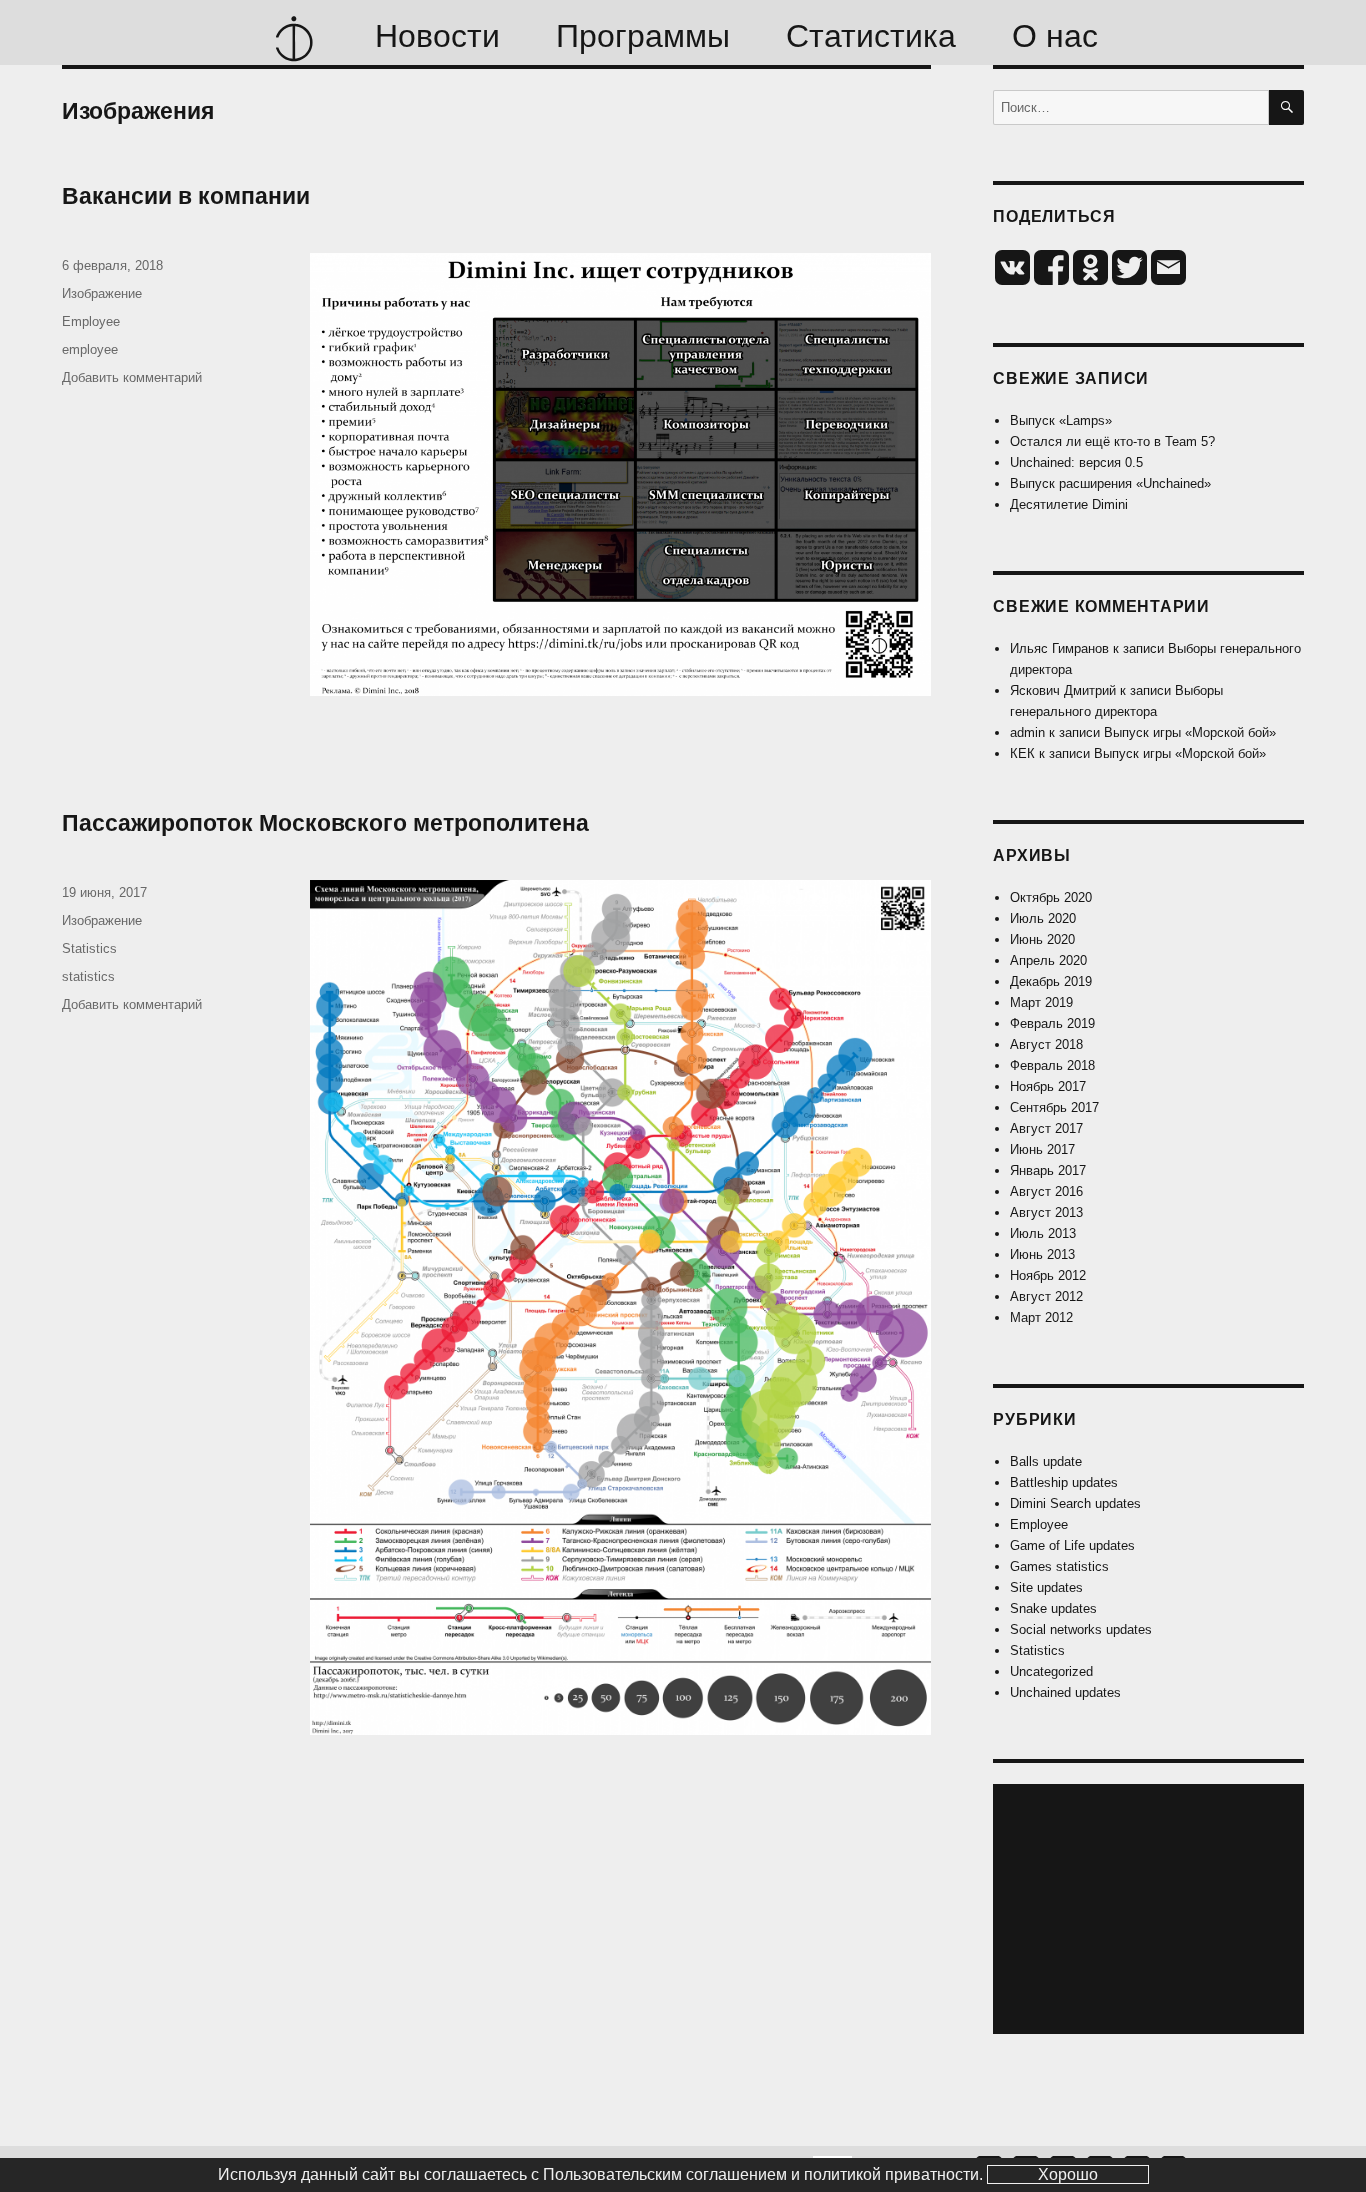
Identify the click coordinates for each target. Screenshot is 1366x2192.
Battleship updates (1064, 1482)
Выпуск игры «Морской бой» (1190, 732)
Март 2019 (1041, 1002)
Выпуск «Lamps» (1061, 420)
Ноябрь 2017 (1048, 1086)
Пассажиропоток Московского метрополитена (325, 823)
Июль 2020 (1043, 918)
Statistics (89, 948)
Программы (643, 36)
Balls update (1046, 1461)
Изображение (102, 293)
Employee (91, 321)
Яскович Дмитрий (1063, 690)
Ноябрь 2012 (1048, 1275)
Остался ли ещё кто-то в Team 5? (1112, 441)
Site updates (1046, 1587)
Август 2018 (1046, 1044)
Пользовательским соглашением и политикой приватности (761, 2174)
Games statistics (1059, 1566)
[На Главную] (294, 36)
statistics (88, 976)
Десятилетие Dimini (1069, 504)
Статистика (871, 36)
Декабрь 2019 (1051, 981)
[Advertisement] (1152, 1911)
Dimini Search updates (1075, 1503)
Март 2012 (1041, 1317)
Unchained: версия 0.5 (1076, 462)
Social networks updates (1081, 1629)
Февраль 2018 (1052, 1065)
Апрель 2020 (1048, 960)
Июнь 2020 (1042, 939)
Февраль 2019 (1052, 1023)
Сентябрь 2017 (1054, 1107)
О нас (1055, 36)
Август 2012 (1046, 1296)
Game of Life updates (1072, 1545)
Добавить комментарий (132, 377)
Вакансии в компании (186, 196)
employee (90, 349)
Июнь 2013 (1042, 1254)
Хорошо (1068, 2174)
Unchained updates (1065, 1692)
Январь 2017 (1048, 1170)
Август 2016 (1046, 1191)
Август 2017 (1046, 1128)
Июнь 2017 (1042, 1149)
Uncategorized (1051, 1671)
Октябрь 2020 (1051, 897)
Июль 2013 (1043, 1233)
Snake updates (1053, 1608)
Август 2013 (1046, 1212)
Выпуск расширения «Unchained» (1110, 483)
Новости (437, 36)
